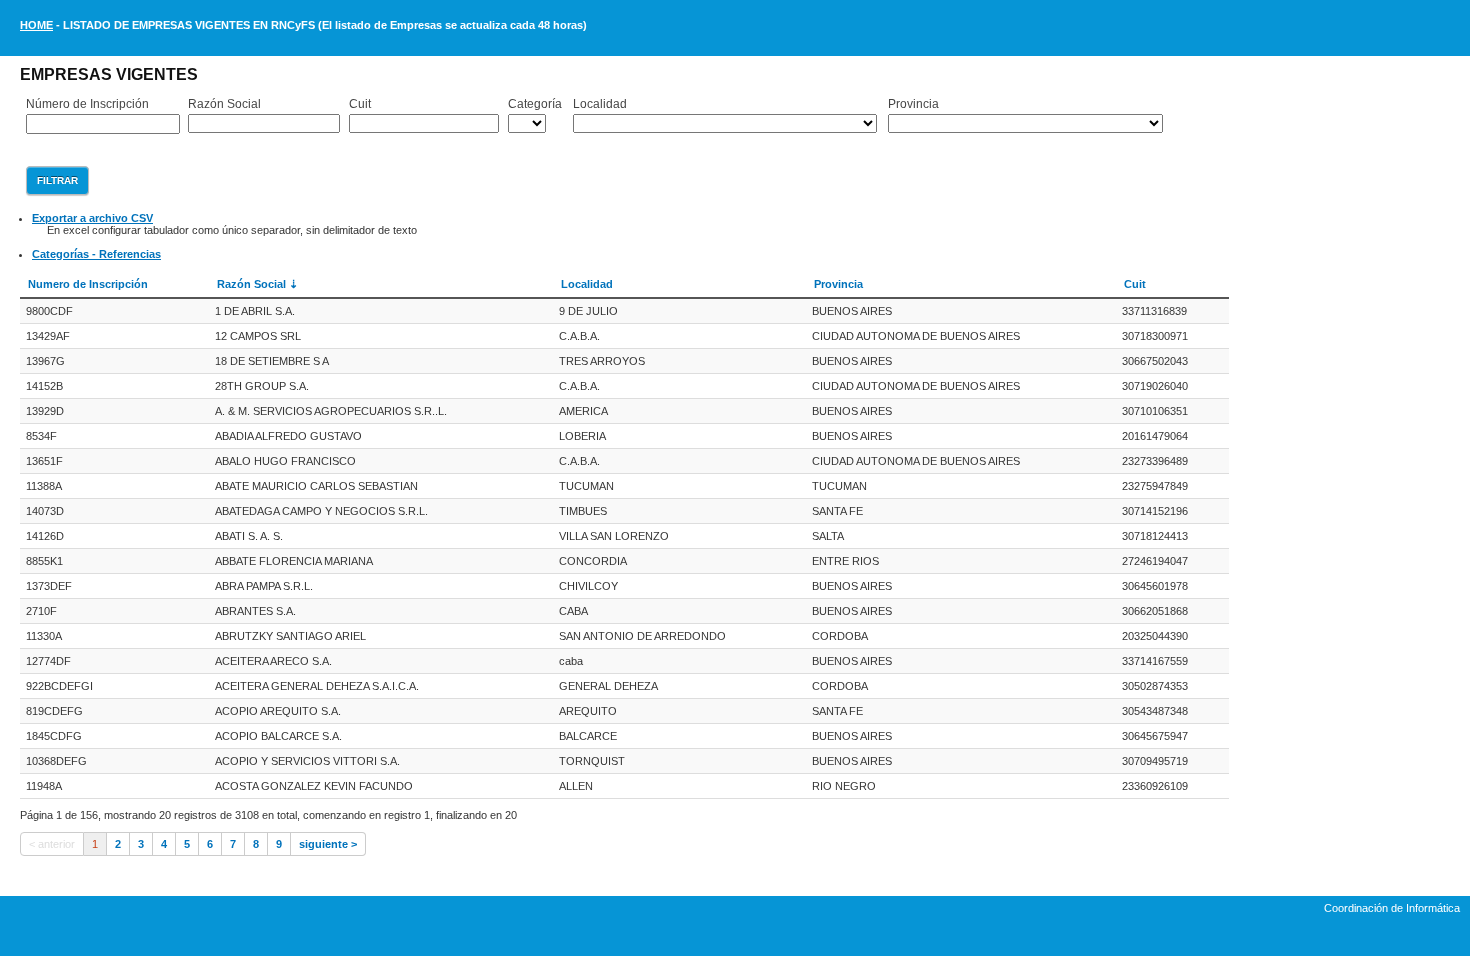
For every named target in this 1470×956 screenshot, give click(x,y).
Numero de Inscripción (88, 284)
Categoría (535, 104)
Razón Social (224, 104)
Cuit (360, 104)
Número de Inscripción (87, 104)
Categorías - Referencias (96, 254)
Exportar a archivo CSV (92, 218)
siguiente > (328, 844)
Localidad (600, 104)
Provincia (913, 104)
